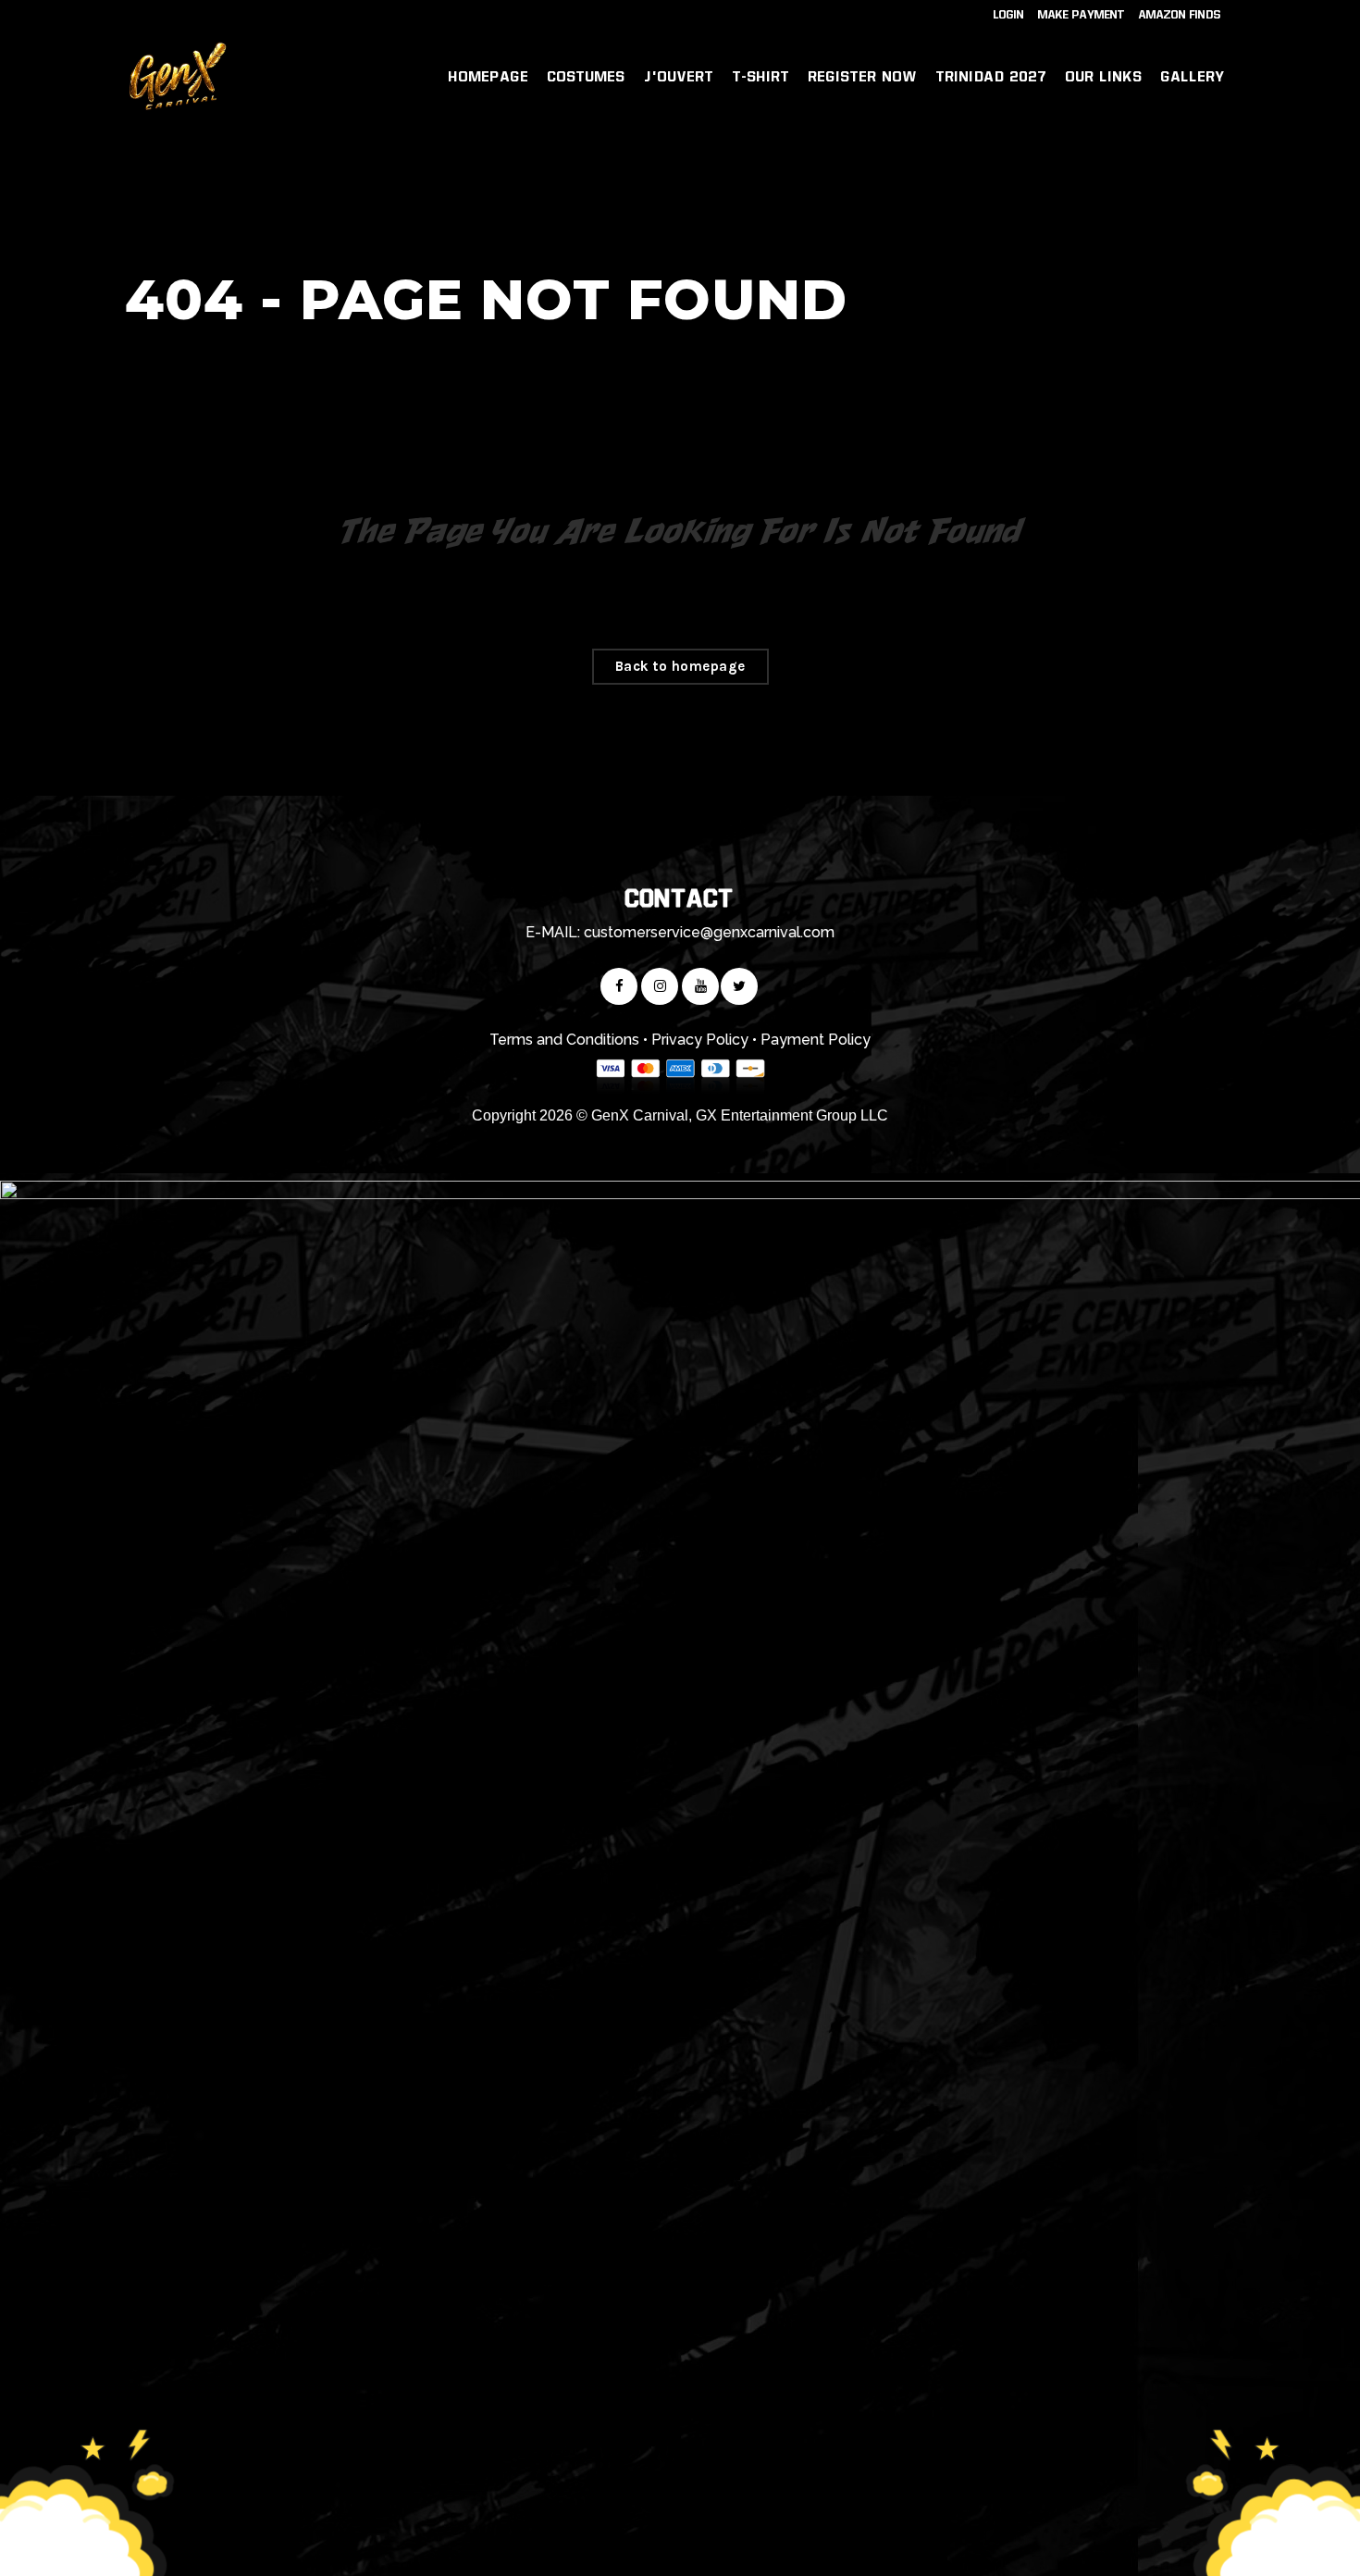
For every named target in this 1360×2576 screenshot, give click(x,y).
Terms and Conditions (564, 1040)
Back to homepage (680, 666)
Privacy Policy (700, 1040)
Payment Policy (816, 1040)
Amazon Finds (1180, 15)
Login (1009, 15)
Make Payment (1082, 15)
